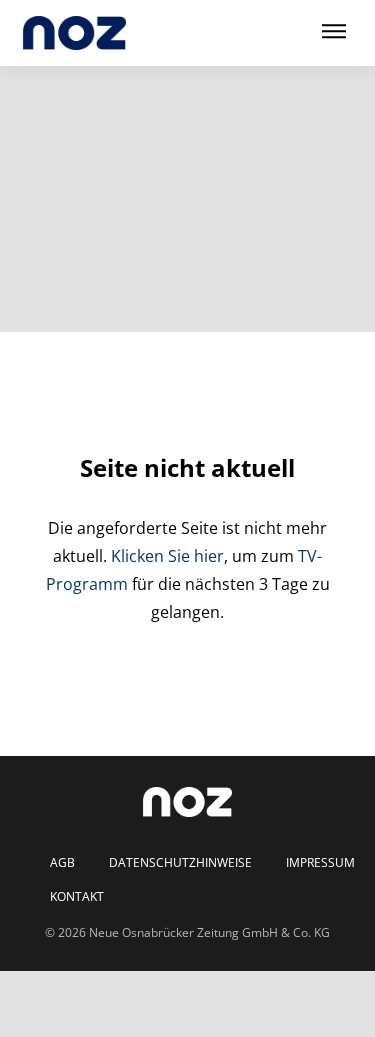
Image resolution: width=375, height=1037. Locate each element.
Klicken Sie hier (167, 556)
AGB (62, 863)
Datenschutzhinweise (180, 863)
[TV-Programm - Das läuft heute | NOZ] (74, 33)
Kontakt (77, 897)
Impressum (320, 863)
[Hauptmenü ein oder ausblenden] (334, 32)
